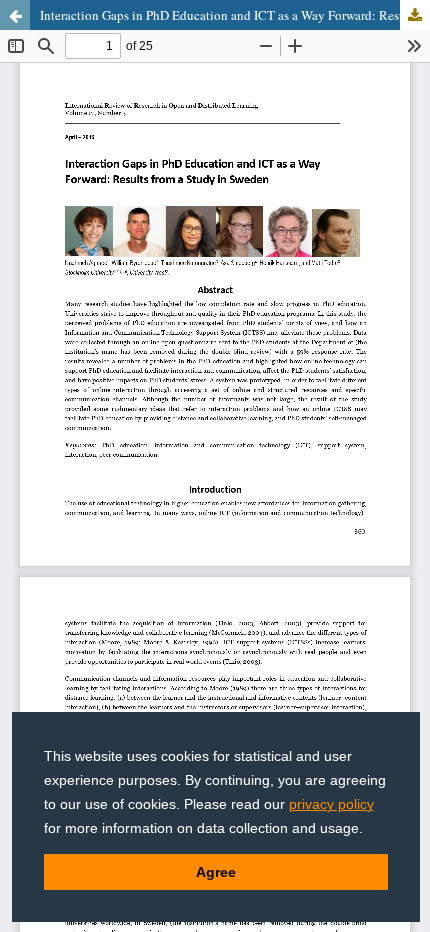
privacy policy (331, 804)
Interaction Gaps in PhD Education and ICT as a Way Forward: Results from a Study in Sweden (235, 15)
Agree (216, 872)
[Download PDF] (415, 15)
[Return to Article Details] (15, 15)
